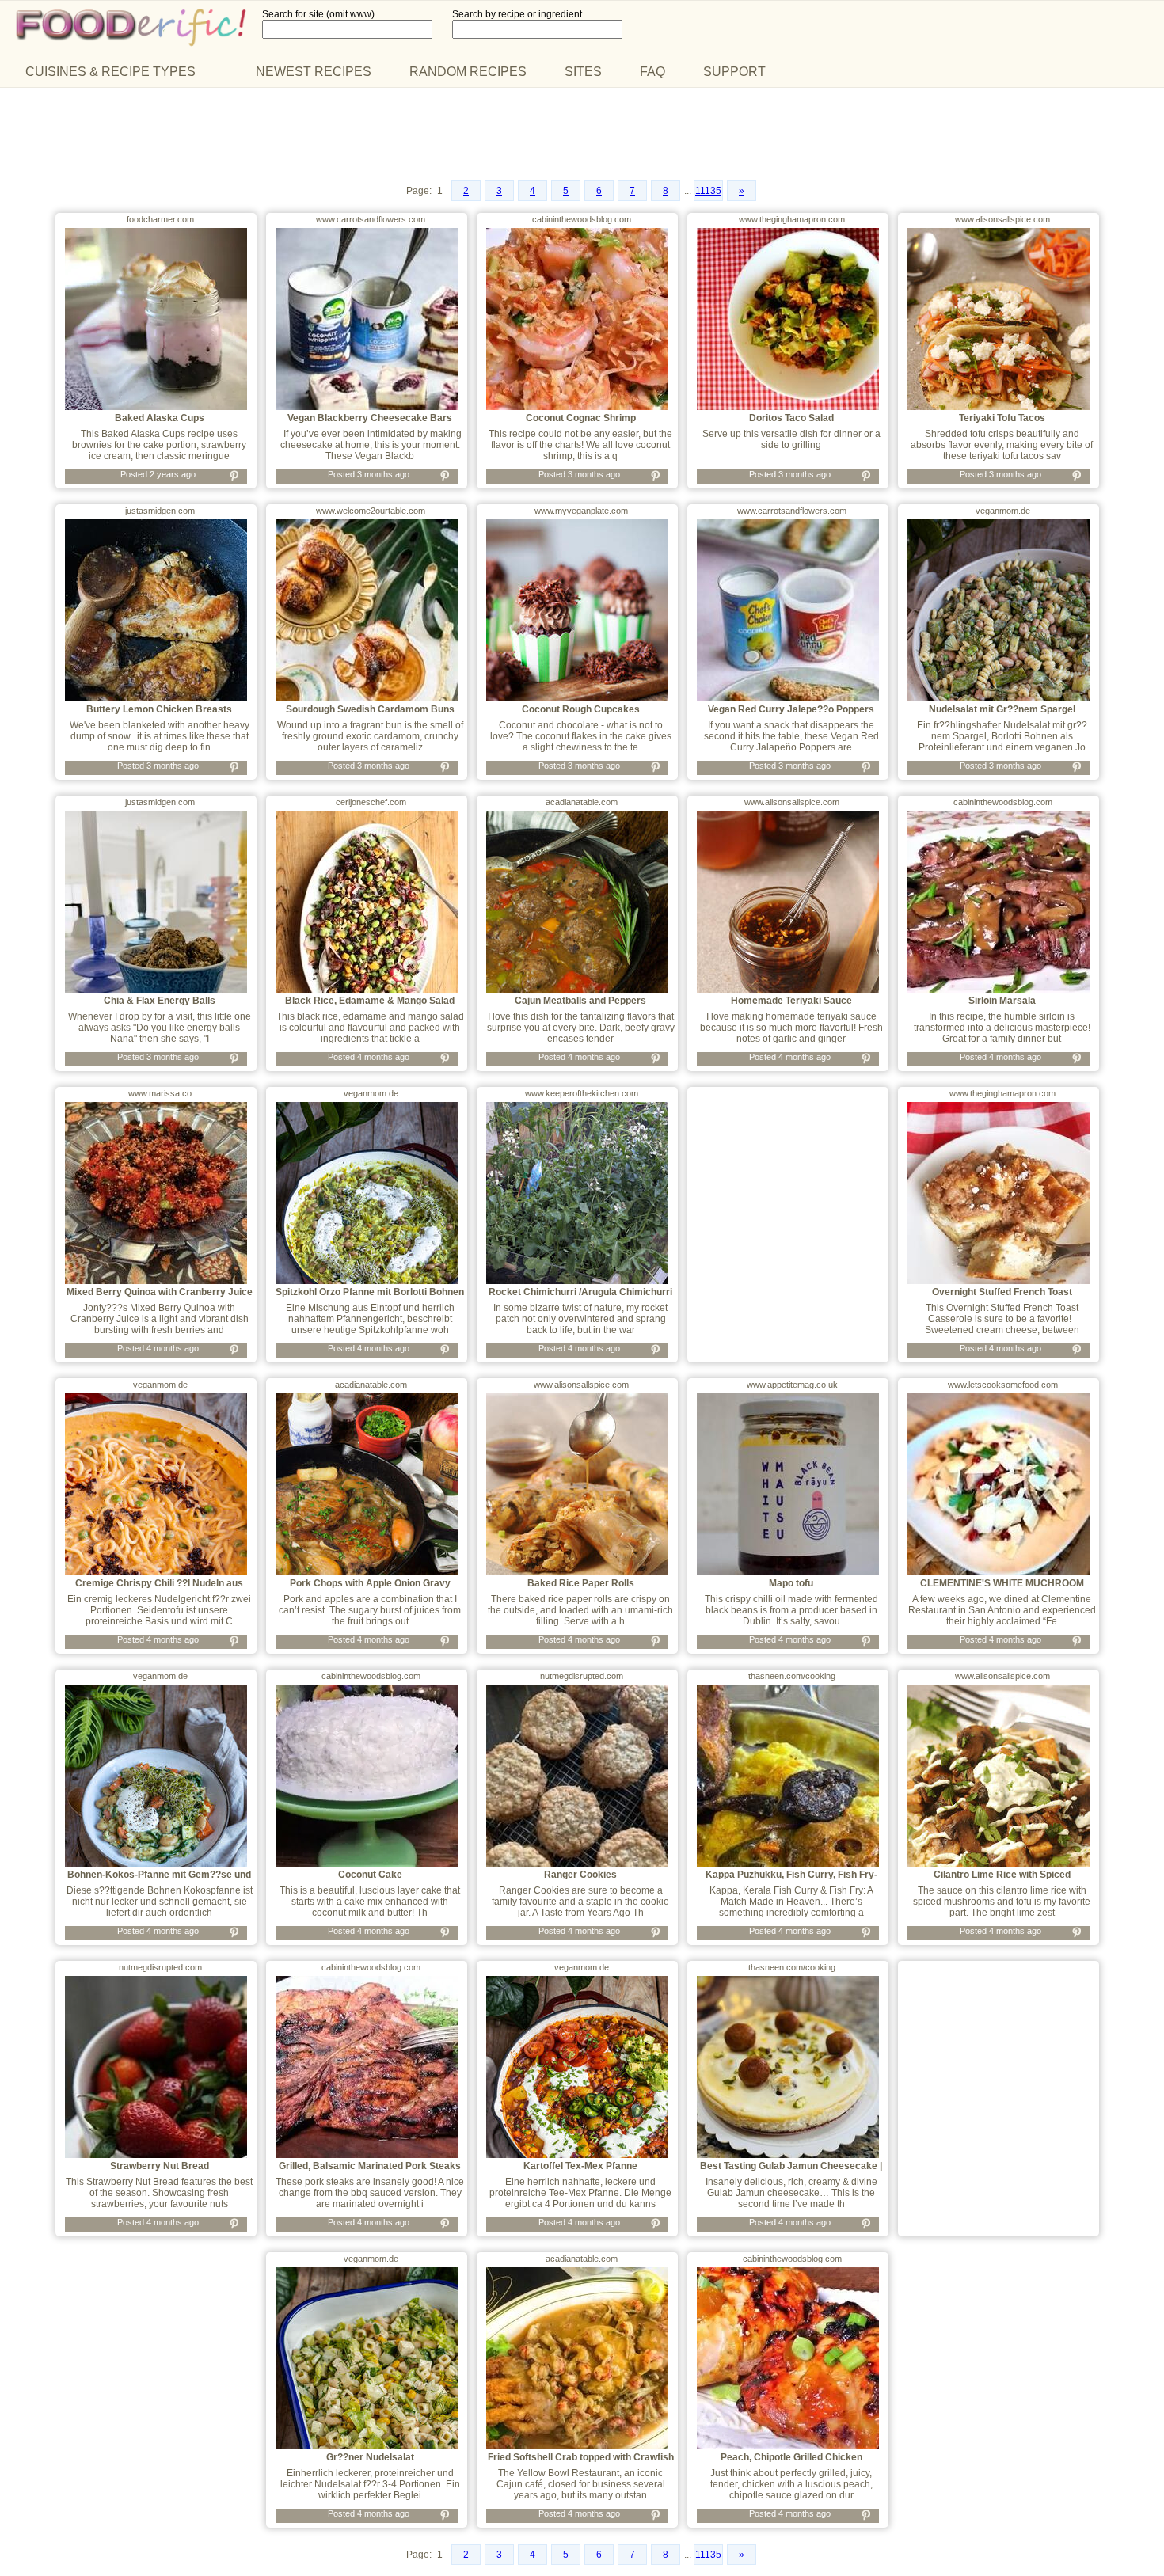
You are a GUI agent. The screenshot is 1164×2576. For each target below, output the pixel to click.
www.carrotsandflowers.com (371, 219)
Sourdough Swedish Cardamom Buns (370, 709)
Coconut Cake (370, 1875)
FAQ (652, 72)
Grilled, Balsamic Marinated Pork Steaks (370, 2166)
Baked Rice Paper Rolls (581, 1583)
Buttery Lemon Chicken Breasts (159, 709)
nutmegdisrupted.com (582, 1676)
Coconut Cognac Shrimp (581, 418)
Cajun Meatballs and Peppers (580, 1001)
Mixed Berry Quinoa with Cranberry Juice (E (160, 1297)
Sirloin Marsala (1002, 1001)
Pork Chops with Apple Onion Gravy (370, 1583)
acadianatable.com (582, 802)
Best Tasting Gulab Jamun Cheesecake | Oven (791, 2171)
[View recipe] (156, 407)
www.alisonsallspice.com (1002, 219)
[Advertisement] (582, 135)
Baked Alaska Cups (160, 418)
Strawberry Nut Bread (160, 2166)
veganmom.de (1003, 511)
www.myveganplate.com (581, 511)
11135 (708, 191)
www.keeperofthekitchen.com (582, 1093)
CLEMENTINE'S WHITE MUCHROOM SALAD (1002, 1589)
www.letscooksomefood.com (1003, 1385)
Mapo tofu (791, 1583)
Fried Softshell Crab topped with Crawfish (581, 2457)
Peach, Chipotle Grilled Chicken (791, 2457)
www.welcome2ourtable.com (371, 511)
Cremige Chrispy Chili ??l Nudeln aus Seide (159, 1589)
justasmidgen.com (160, 511)
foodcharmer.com (160, 219)
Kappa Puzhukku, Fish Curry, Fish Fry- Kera (791, 1880)
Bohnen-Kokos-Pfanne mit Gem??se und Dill (159, 1880)
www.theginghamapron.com (792, 219)
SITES (583, 72)
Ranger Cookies (580, 1875)
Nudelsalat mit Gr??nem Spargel (1002, 709)
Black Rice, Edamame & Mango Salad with (370, 1006)
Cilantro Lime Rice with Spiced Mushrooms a (1002, 1880)
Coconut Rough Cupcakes (581, 709)
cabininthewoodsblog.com (582, 219)
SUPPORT (734, 72)
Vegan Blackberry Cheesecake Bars (370, 418)
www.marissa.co (160, 1093)
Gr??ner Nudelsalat (370, 2457)
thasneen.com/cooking (792, 1676)
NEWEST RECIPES (314, 72)
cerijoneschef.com (371, 802)
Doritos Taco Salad (791, 418)
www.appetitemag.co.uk (792, 1385)
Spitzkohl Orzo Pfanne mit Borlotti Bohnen (370, 1292)
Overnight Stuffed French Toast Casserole (1002, 1297)
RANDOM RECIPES (468, 72)
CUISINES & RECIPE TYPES (110, 72)
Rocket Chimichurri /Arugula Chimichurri (580, 1292)
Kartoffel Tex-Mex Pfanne (580, 2166)
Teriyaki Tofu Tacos (1002, 418)
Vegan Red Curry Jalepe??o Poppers (791, 709)
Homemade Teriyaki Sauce (791, 1001)
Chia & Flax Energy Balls (160, 1001)
